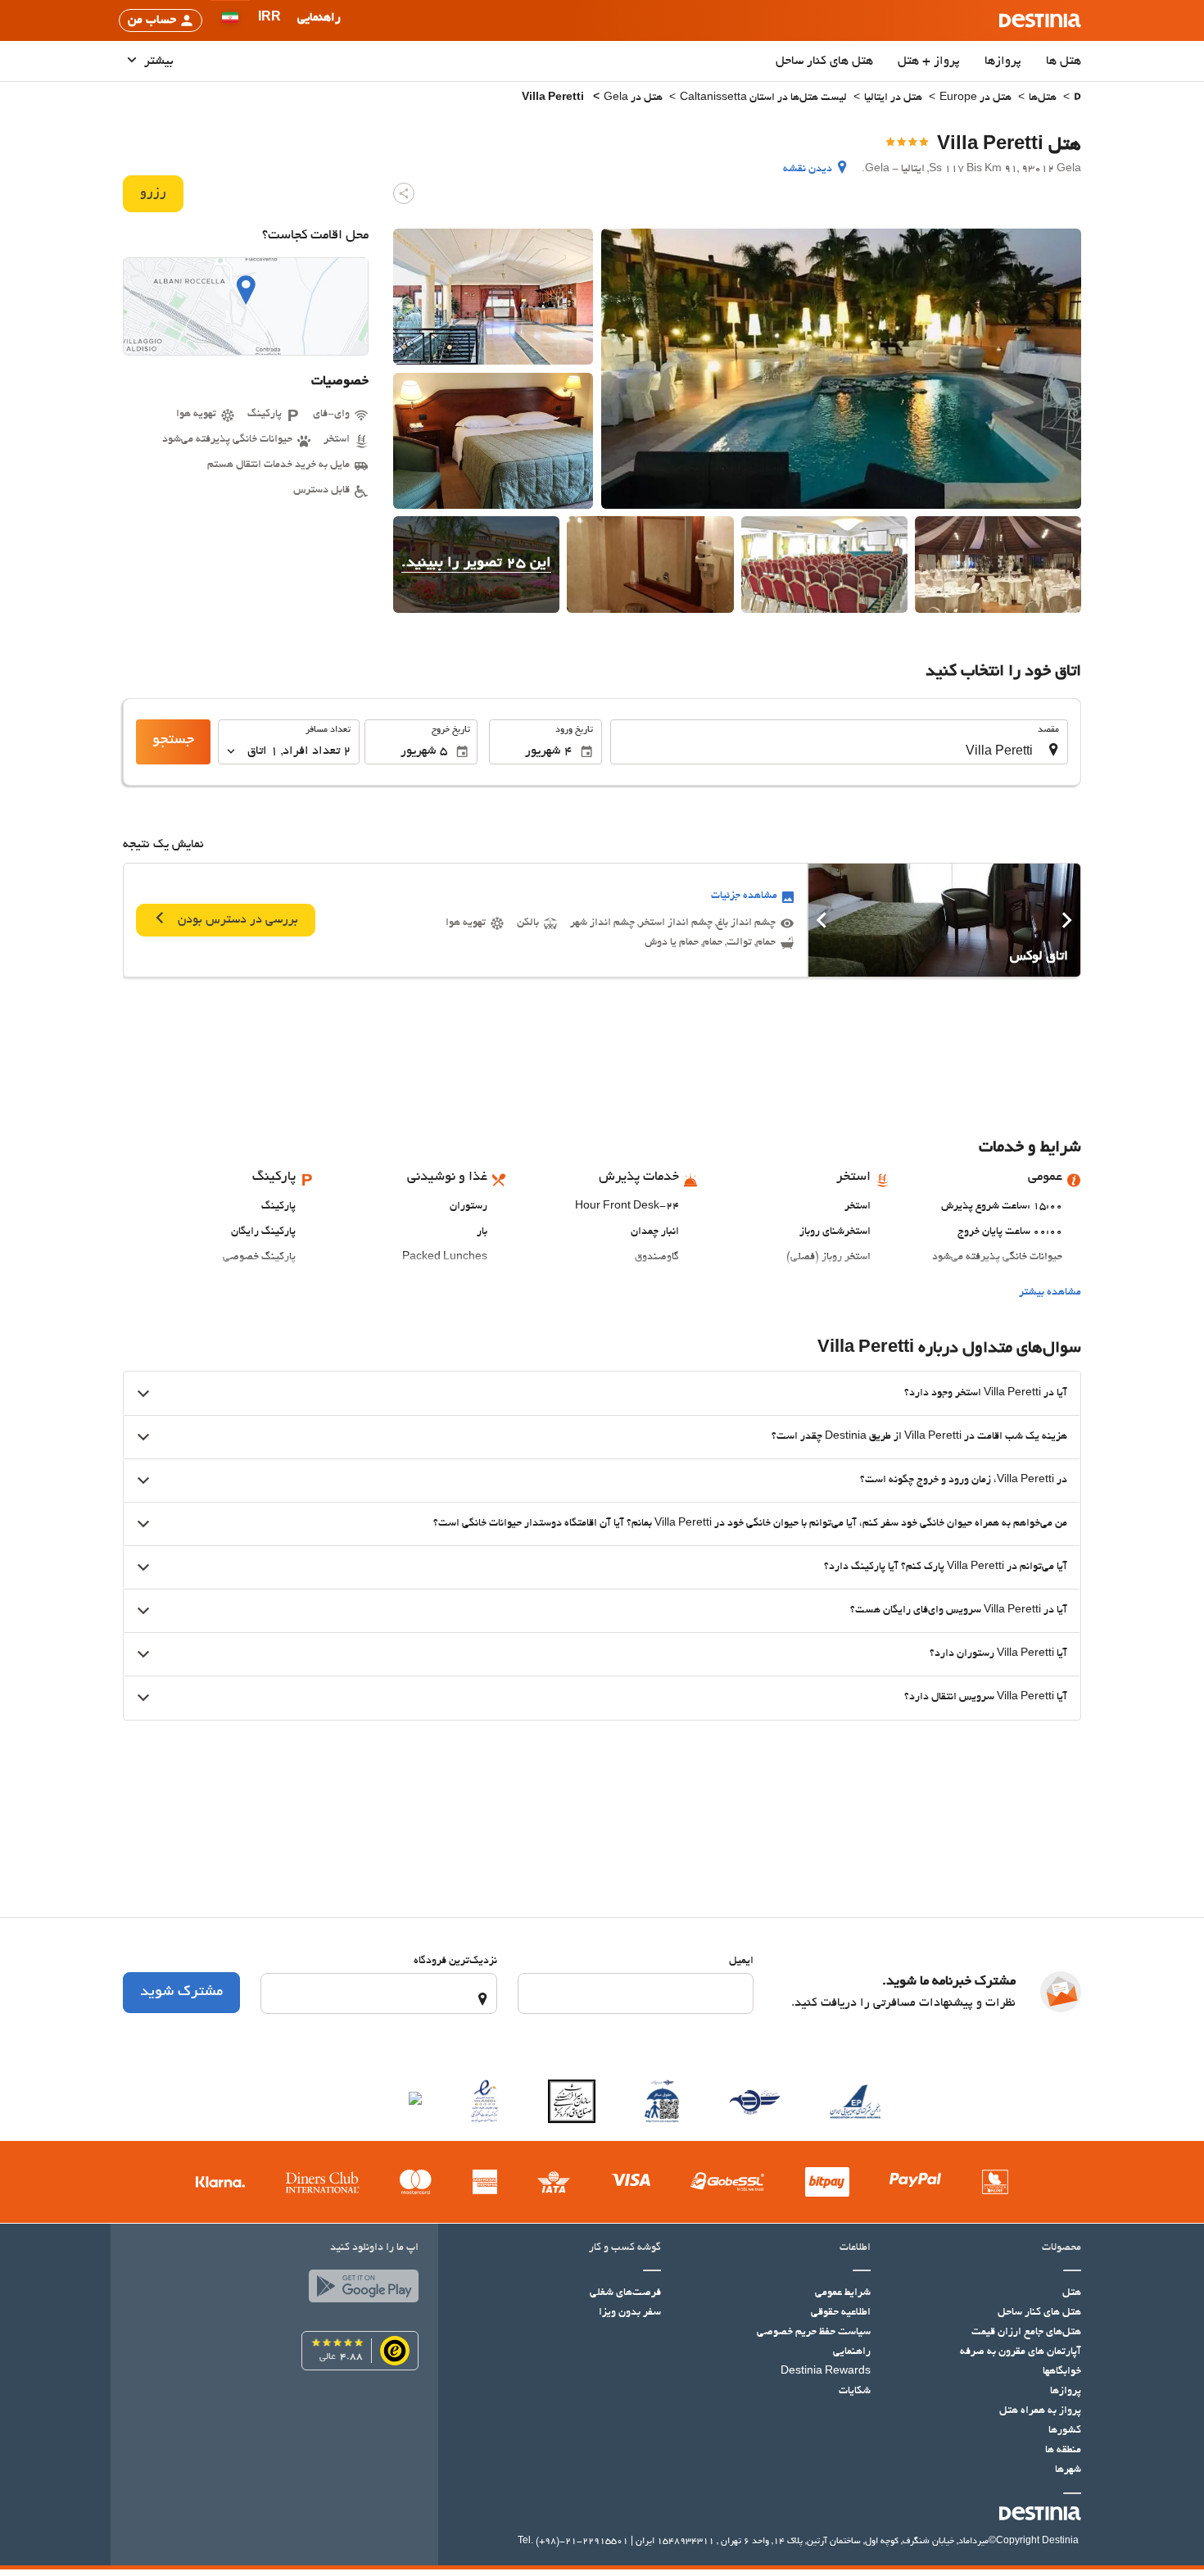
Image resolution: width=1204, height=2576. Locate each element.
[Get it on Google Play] (360, 2290)
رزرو (153, 193)
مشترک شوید (181, 1993)
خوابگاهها (1062, 2372)
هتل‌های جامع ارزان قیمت (1026, 2333)
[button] (269, 20)
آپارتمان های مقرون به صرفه (1021, 2352)
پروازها (1003, 61)
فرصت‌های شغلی (625, 2293)
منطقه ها (1063, 2451)
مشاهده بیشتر (1050, 1293)
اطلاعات (855, 2248)
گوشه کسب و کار (625, 2248)
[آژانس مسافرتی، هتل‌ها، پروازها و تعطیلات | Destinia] (1040, 20)
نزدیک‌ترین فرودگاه (455, 1961)
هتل (1072, 2293)
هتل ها (1064, 61)
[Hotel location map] (246, 306)
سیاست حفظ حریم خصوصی (814, 2333)
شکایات (855, 2392)
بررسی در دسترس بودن (236, 920)
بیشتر (157, 61)
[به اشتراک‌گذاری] (404, 193)
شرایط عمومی (843, 2293)
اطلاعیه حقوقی (841, 2313)
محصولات (1061, 2248)
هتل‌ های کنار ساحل (824, 61)
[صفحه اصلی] (1077, 99)
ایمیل (741, 1961)
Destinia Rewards (826, 2372)
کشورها (1065, 2431)
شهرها (1068, 2470)
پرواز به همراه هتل (1040, 2411)
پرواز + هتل (929, 61)
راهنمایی (852, 2352)
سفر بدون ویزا (630, 2313)
